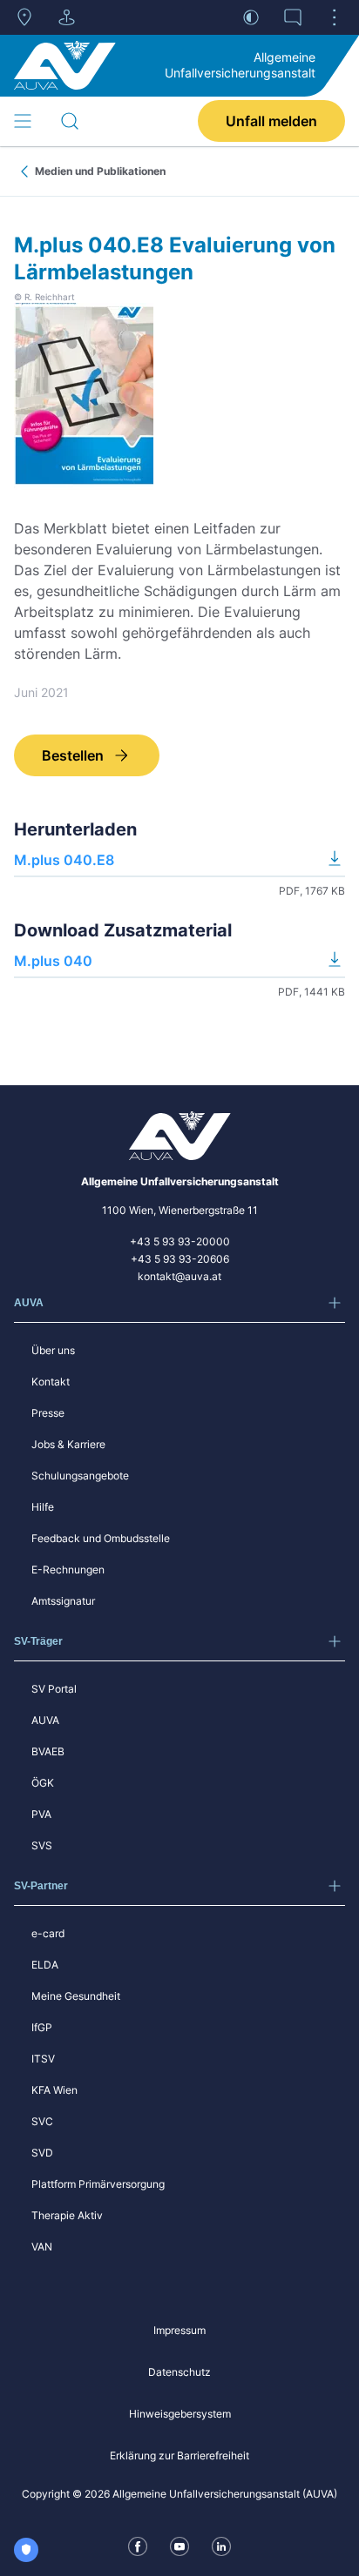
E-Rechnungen (68, 1570)
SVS (42, 1845)
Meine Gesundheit (76, 1996)
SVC (42, 2121)
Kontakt (51, 1382)
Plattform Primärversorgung (98, 2184)
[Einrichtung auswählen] (66, 17)
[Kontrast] (251, 17)
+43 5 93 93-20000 (180, 1241)
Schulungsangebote (80, 1476)
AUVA (45, 1720)
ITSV (43, 2059)
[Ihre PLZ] (24, 17)
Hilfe (43, 1507)
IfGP (42, 2027)
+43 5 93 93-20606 (180, 1259)
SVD (42, 2153)
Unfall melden (271, 121)
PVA (41, 1814)
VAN (42, 2247)
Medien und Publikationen (100, 171)
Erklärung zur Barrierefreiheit (179, 2455)
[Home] (65, 65)
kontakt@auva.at (179, 1276)
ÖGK (43, 1783)
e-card (48, 1933)
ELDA (45, 1965)
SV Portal (54, 1689)
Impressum (179, 2330)
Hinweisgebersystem (180, 2414)
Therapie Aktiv (67, 2215)
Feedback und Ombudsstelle (101, 1538)
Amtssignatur (63, 1601)
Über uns (53, 1350)
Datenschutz (179, 2372)
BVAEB (48, 1751)
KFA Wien (54, 2090)
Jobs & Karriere (68, 1444)
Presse (48, 1413)
